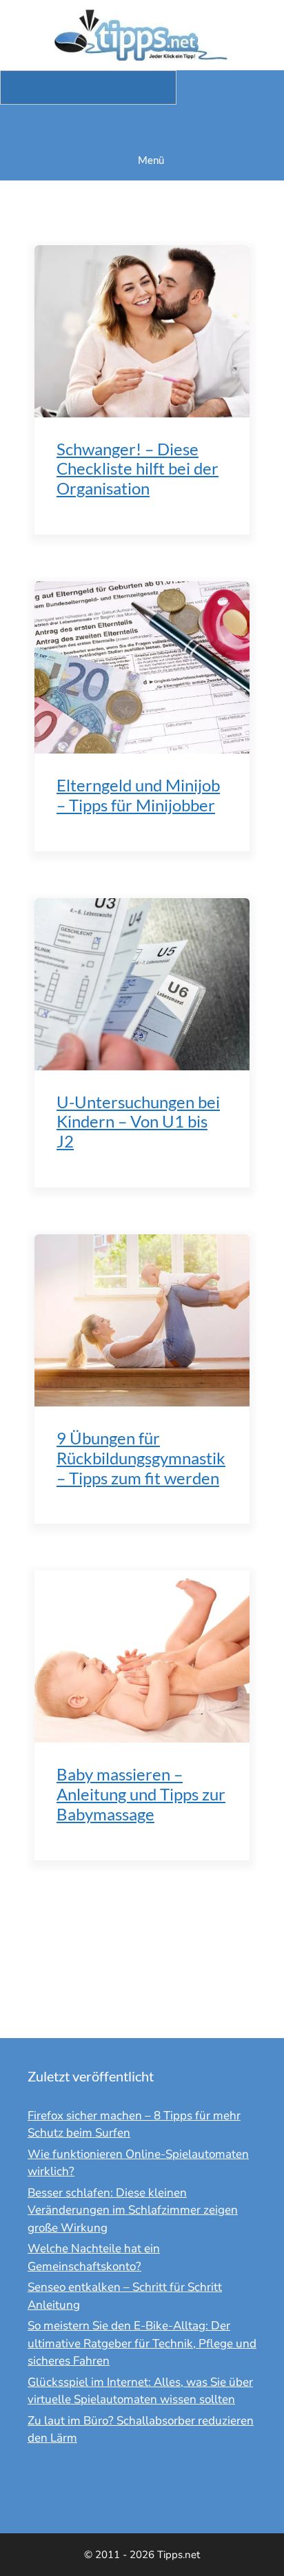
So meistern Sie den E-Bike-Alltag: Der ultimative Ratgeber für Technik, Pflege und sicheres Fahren (142, 2343)
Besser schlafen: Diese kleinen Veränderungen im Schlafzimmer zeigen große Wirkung (133, 2210)
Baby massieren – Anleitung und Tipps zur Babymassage (141, 1794)
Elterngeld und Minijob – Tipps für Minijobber (138, 795)
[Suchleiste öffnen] (142, 122)
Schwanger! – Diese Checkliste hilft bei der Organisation (138, 469)
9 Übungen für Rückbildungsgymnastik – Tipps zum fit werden (141, 1458)
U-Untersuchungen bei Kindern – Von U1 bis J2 (138, 1122)
